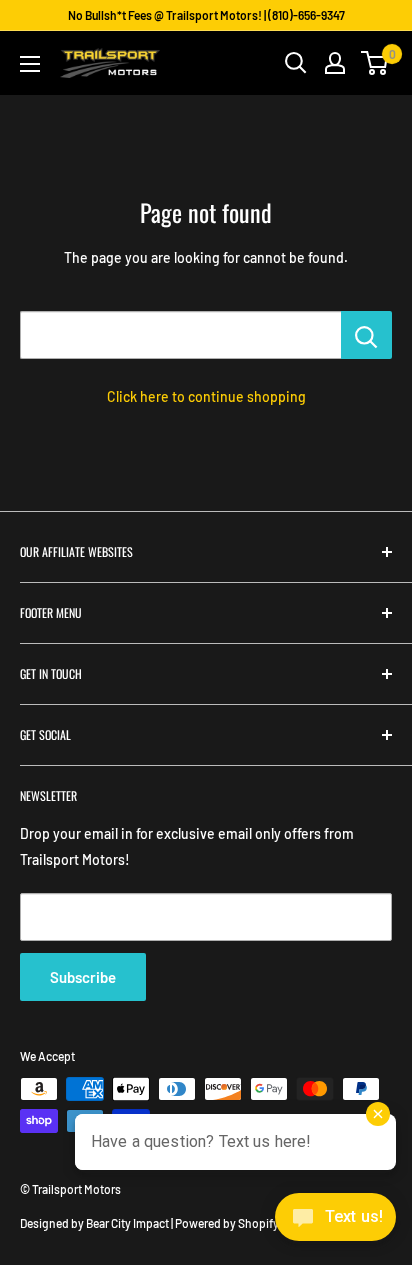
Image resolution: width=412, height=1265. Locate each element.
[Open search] (296, 63)
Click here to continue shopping (206, 396)
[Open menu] (30, 64)
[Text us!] (335, 1223)
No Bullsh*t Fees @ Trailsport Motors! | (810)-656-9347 (206, 15)
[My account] (335, 63)
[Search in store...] (366, 335)
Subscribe (83, 977)
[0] (375, 63)
